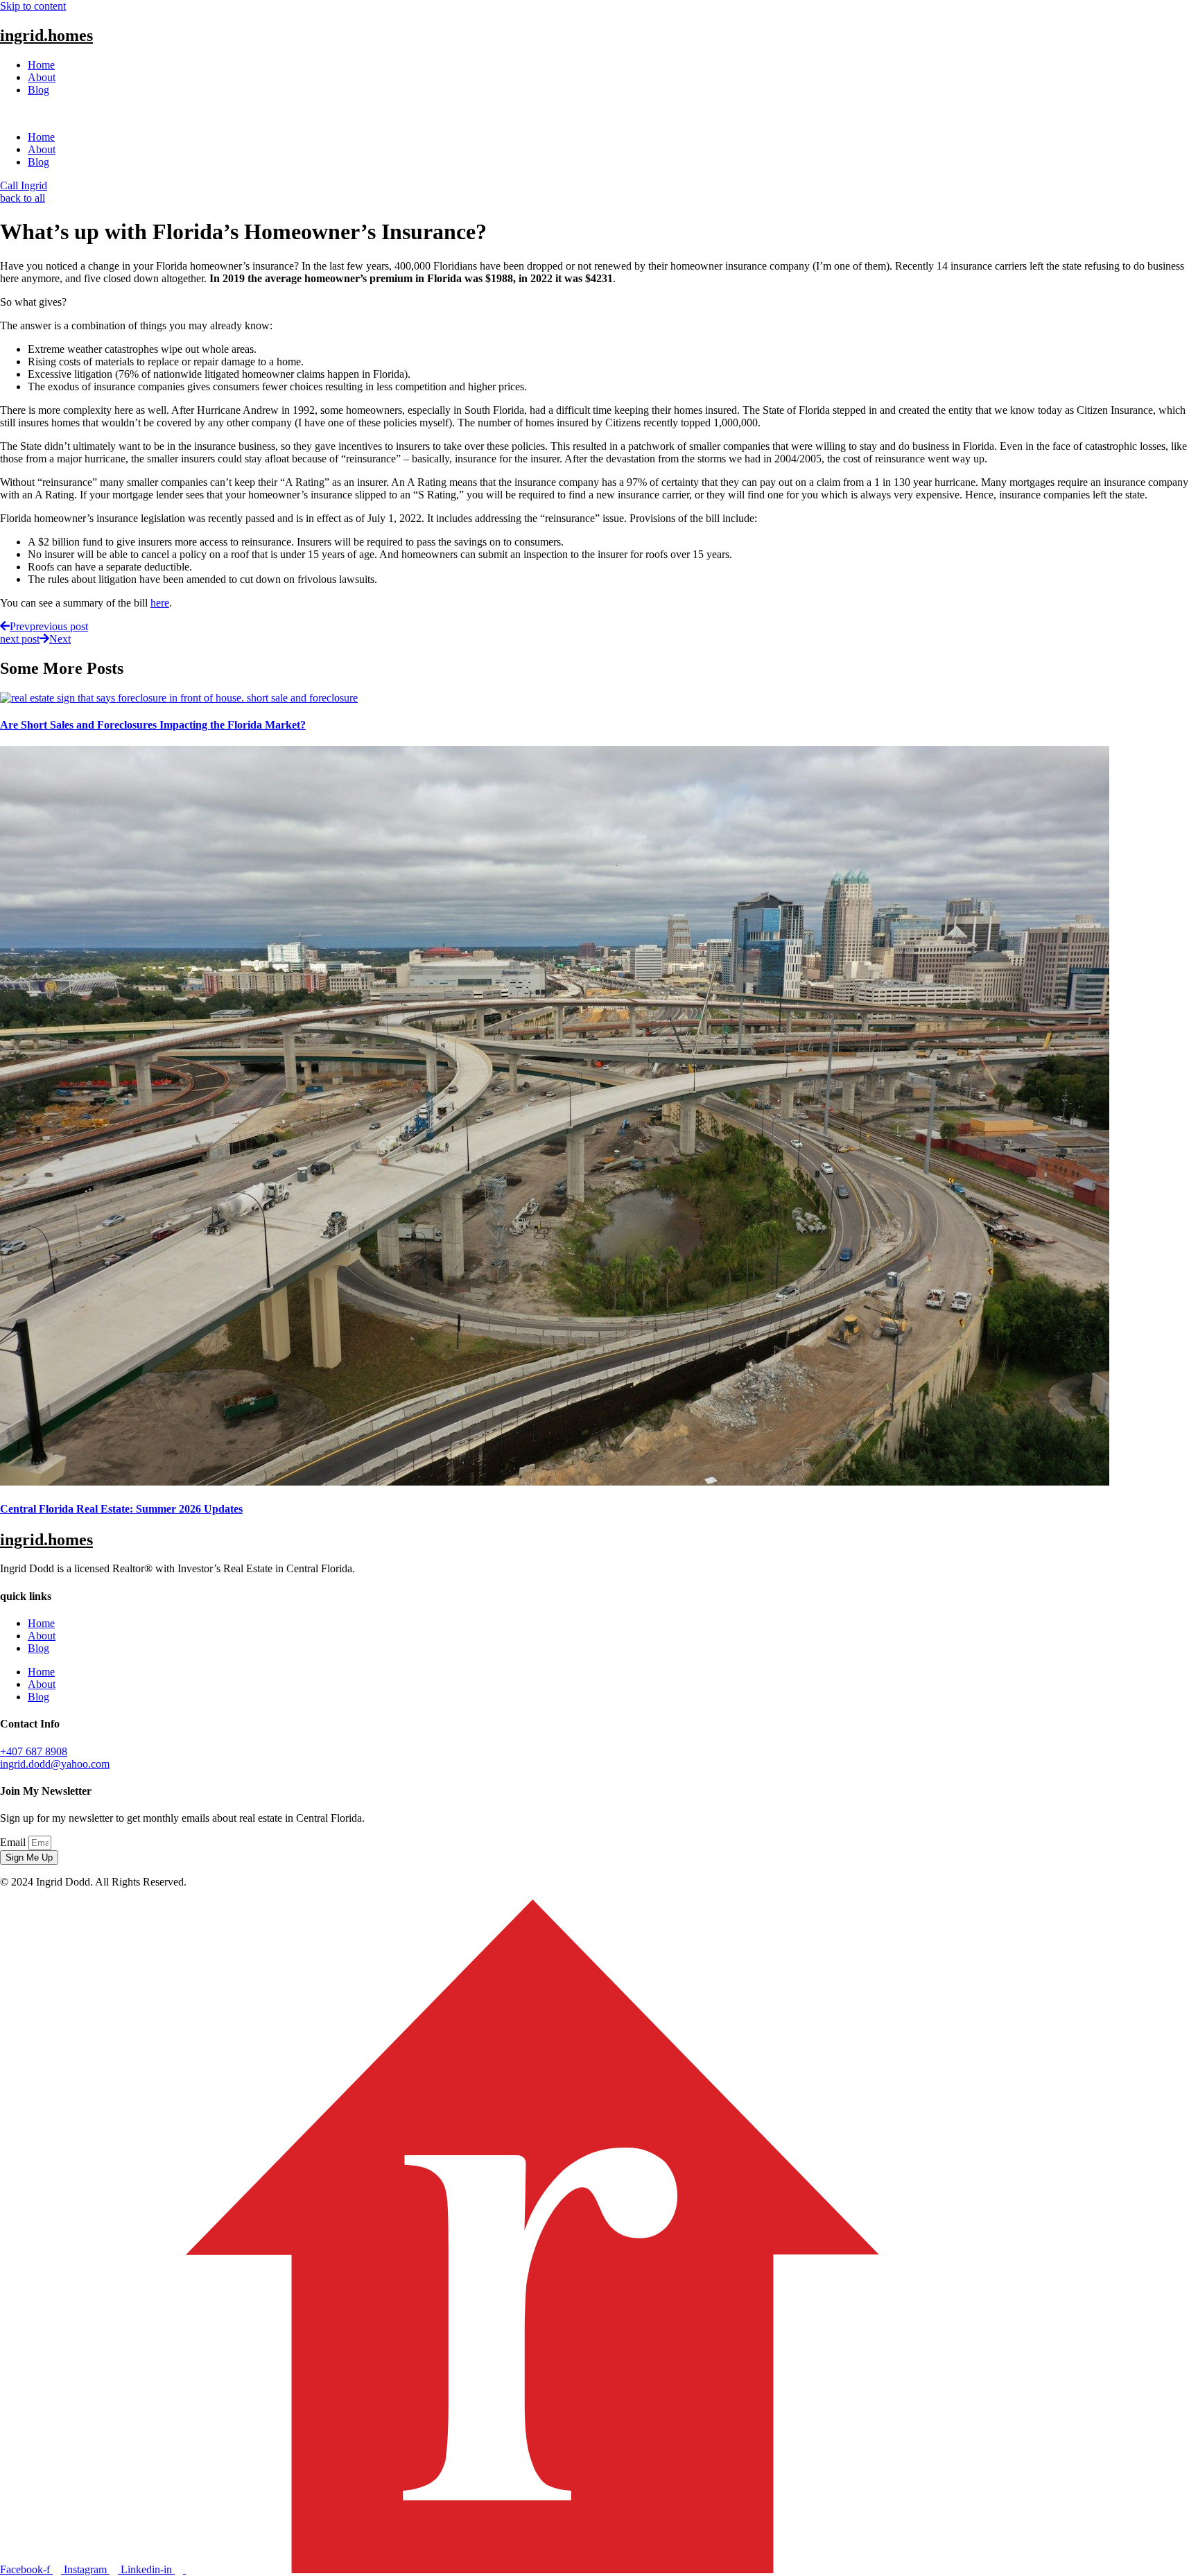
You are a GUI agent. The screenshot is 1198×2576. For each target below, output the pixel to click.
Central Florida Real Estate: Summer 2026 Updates (121, 1509)
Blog (38, 90)
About (42, 77)
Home (41, 65)
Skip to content (33, 6)
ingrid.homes (46, 35)
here (160, 603)
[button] (599, 114)
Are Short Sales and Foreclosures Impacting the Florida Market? (153, 725)
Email (14, 1842)
